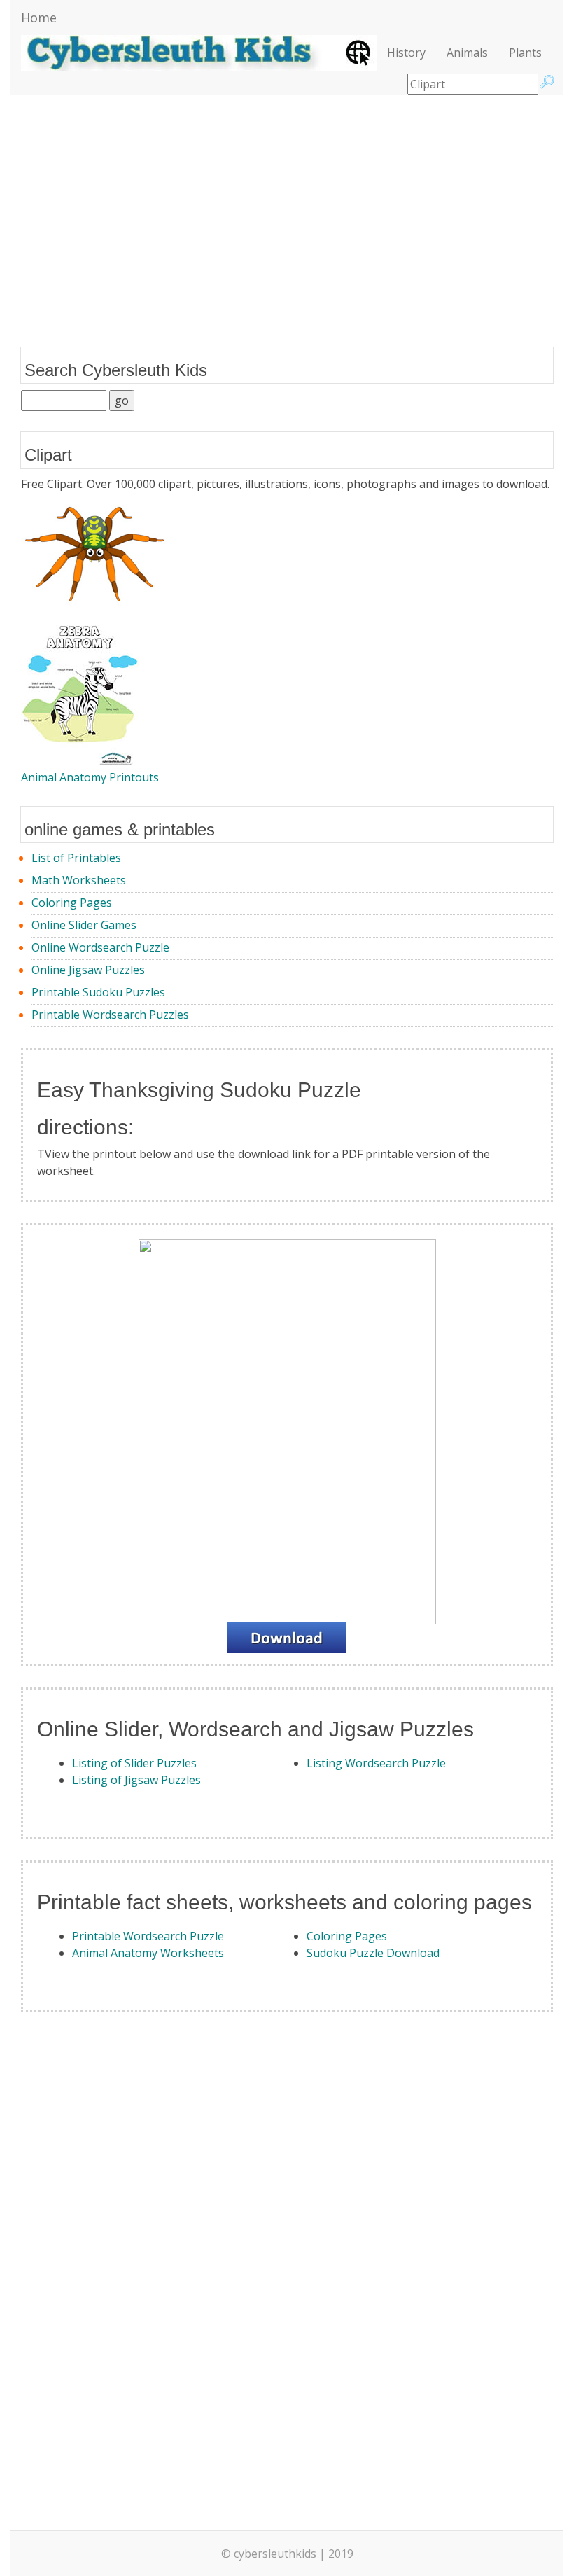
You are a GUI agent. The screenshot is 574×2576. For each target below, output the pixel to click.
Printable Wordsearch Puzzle (148, 1936)
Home (39, 18)
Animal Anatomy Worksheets (148, 1953)
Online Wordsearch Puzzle (100, 947)
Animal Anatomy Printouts (90, 777)
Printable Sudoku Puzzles (98, 992)
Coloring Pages (72, 903)
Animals (467, 53)
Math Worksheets (79, 880)
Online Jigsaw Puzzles (88, 970)
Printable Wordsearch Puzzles (110, 1015)
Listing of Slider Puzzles (134, 1763)
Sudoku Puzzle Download (373, 1953)
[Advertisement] (287, 207)
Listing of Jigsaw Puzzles (136, 1780)
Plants (525, 53)
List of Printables (76, 858)
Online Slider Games (84, 925)
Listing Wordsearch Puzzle (376, 1763)
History (406, 53)
